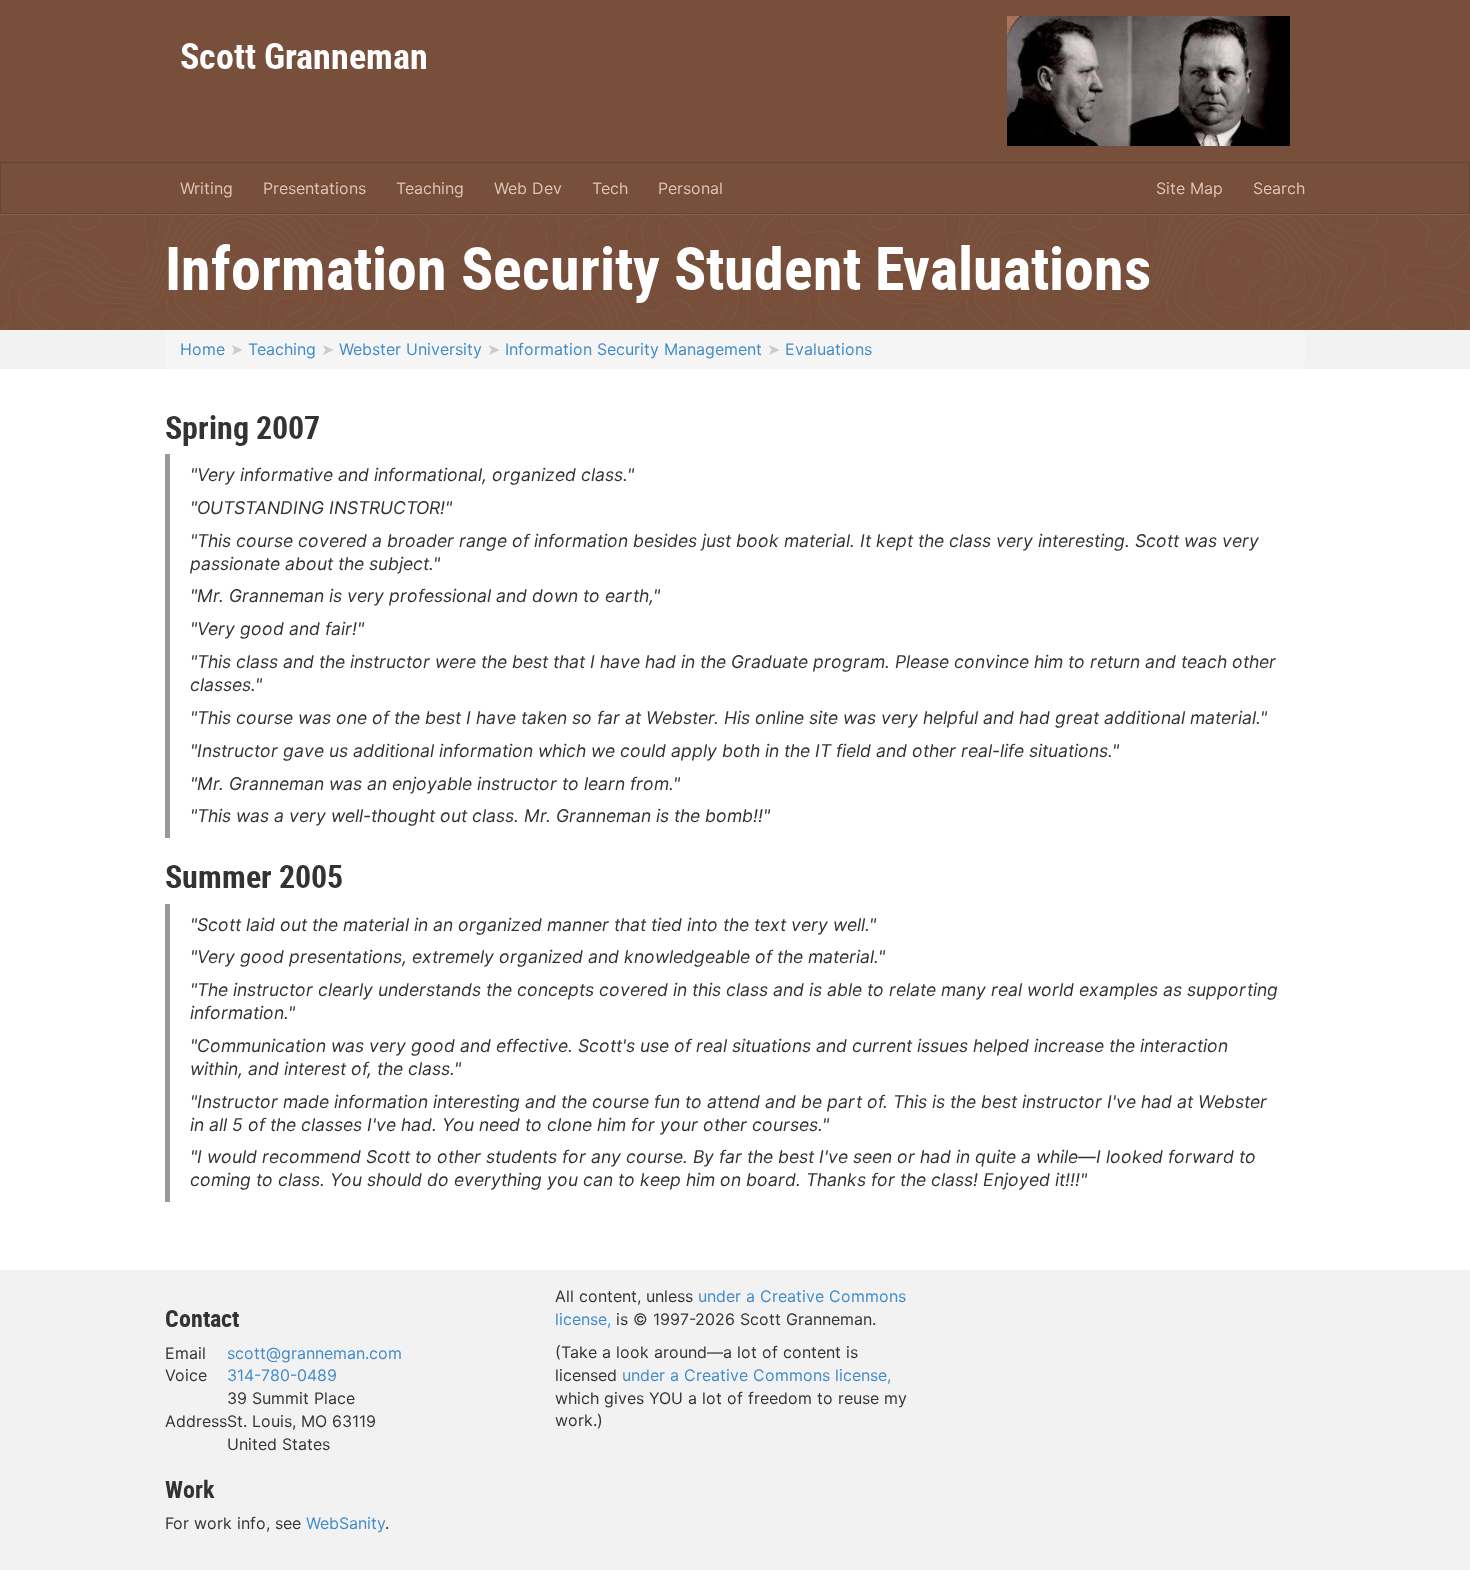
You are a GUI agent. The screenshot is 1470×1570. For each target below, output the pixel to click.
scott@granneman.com (314, 1353)
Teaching (430, 188)
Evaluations (828, 349)
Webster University (410, 349)
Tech (610, 188)
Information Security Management (633, 349)
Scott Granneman (304, 55)
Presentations (314, 188)
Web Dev (528, 188)
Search (1279, 188)
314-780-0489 (282, 1375)
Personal (690, 188)
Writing (206, 188)
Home (202, 349)
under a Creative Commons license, (756, 1375)
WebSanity (345, 1523)
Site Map (1189, 188)
